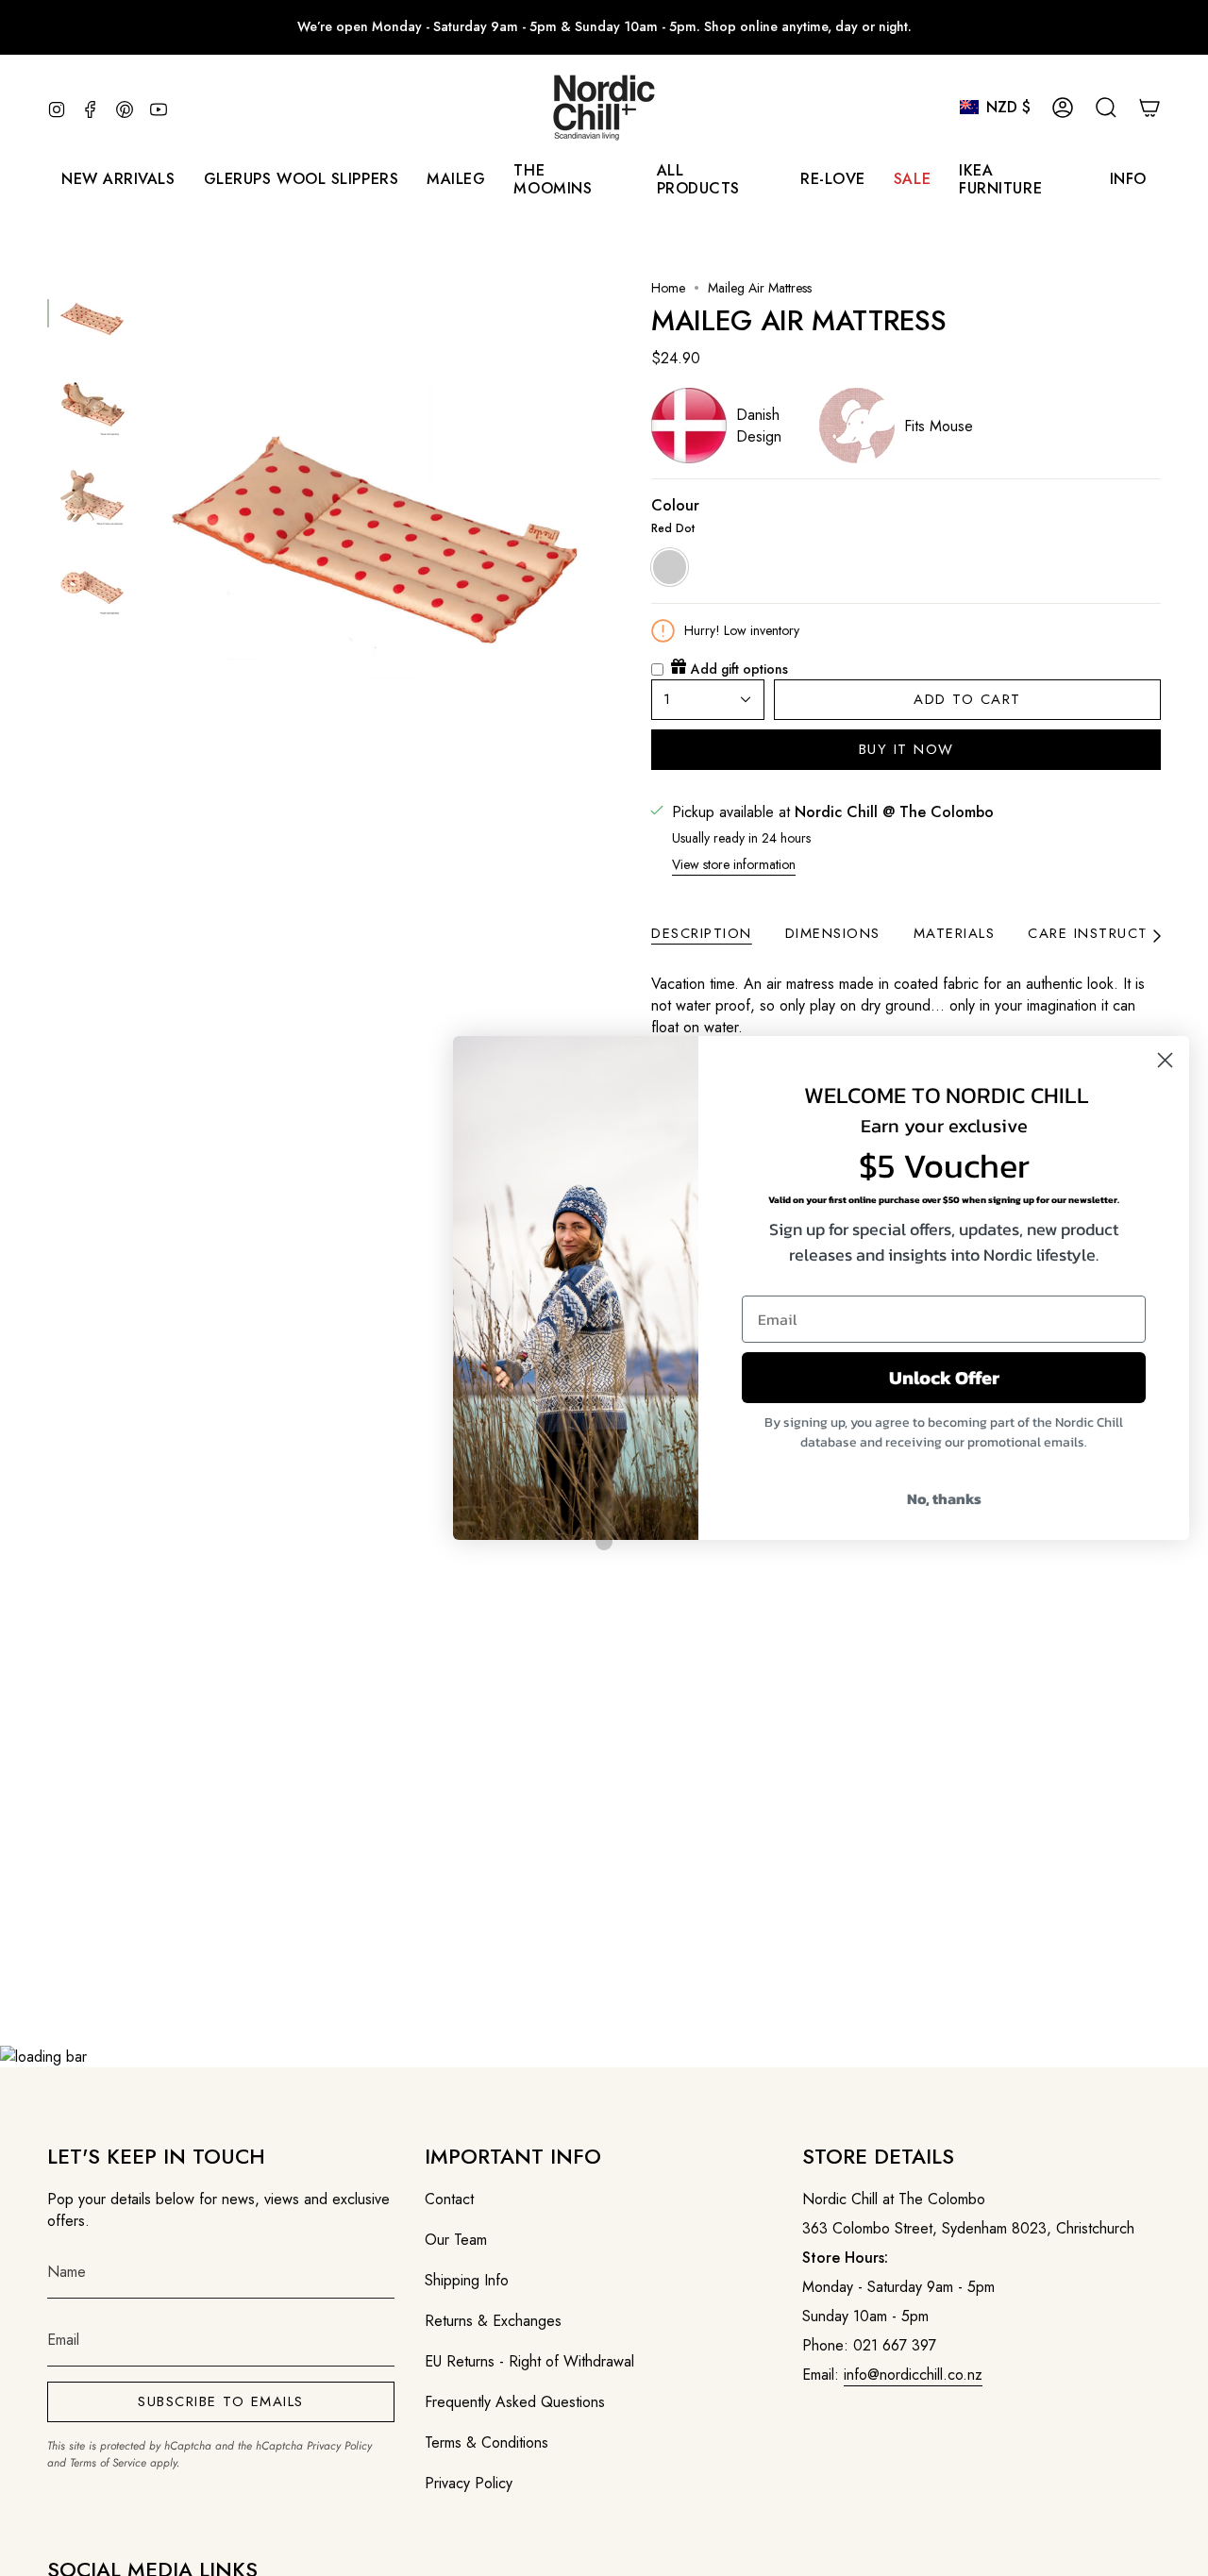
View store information (734, 864)
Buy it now (906, 749)
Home (668, 288)
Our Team (456, 2240)
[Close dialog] (1165, 1060)
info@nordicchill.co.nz (913, 2375)
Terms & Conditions (487, 2442)
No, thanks (944, 1498)
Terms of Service (108, 2463)
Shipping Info (467, 2280)
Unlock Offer (944, 1378)
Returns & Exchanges (493, 2321)
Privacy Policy (339, 2446)
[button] (456, 180)
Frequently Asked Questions (515, 2402)
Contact (449, 2199)
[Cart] (1149, 108)
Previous (146, 507)
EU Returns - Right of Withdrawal (529, 2361)
